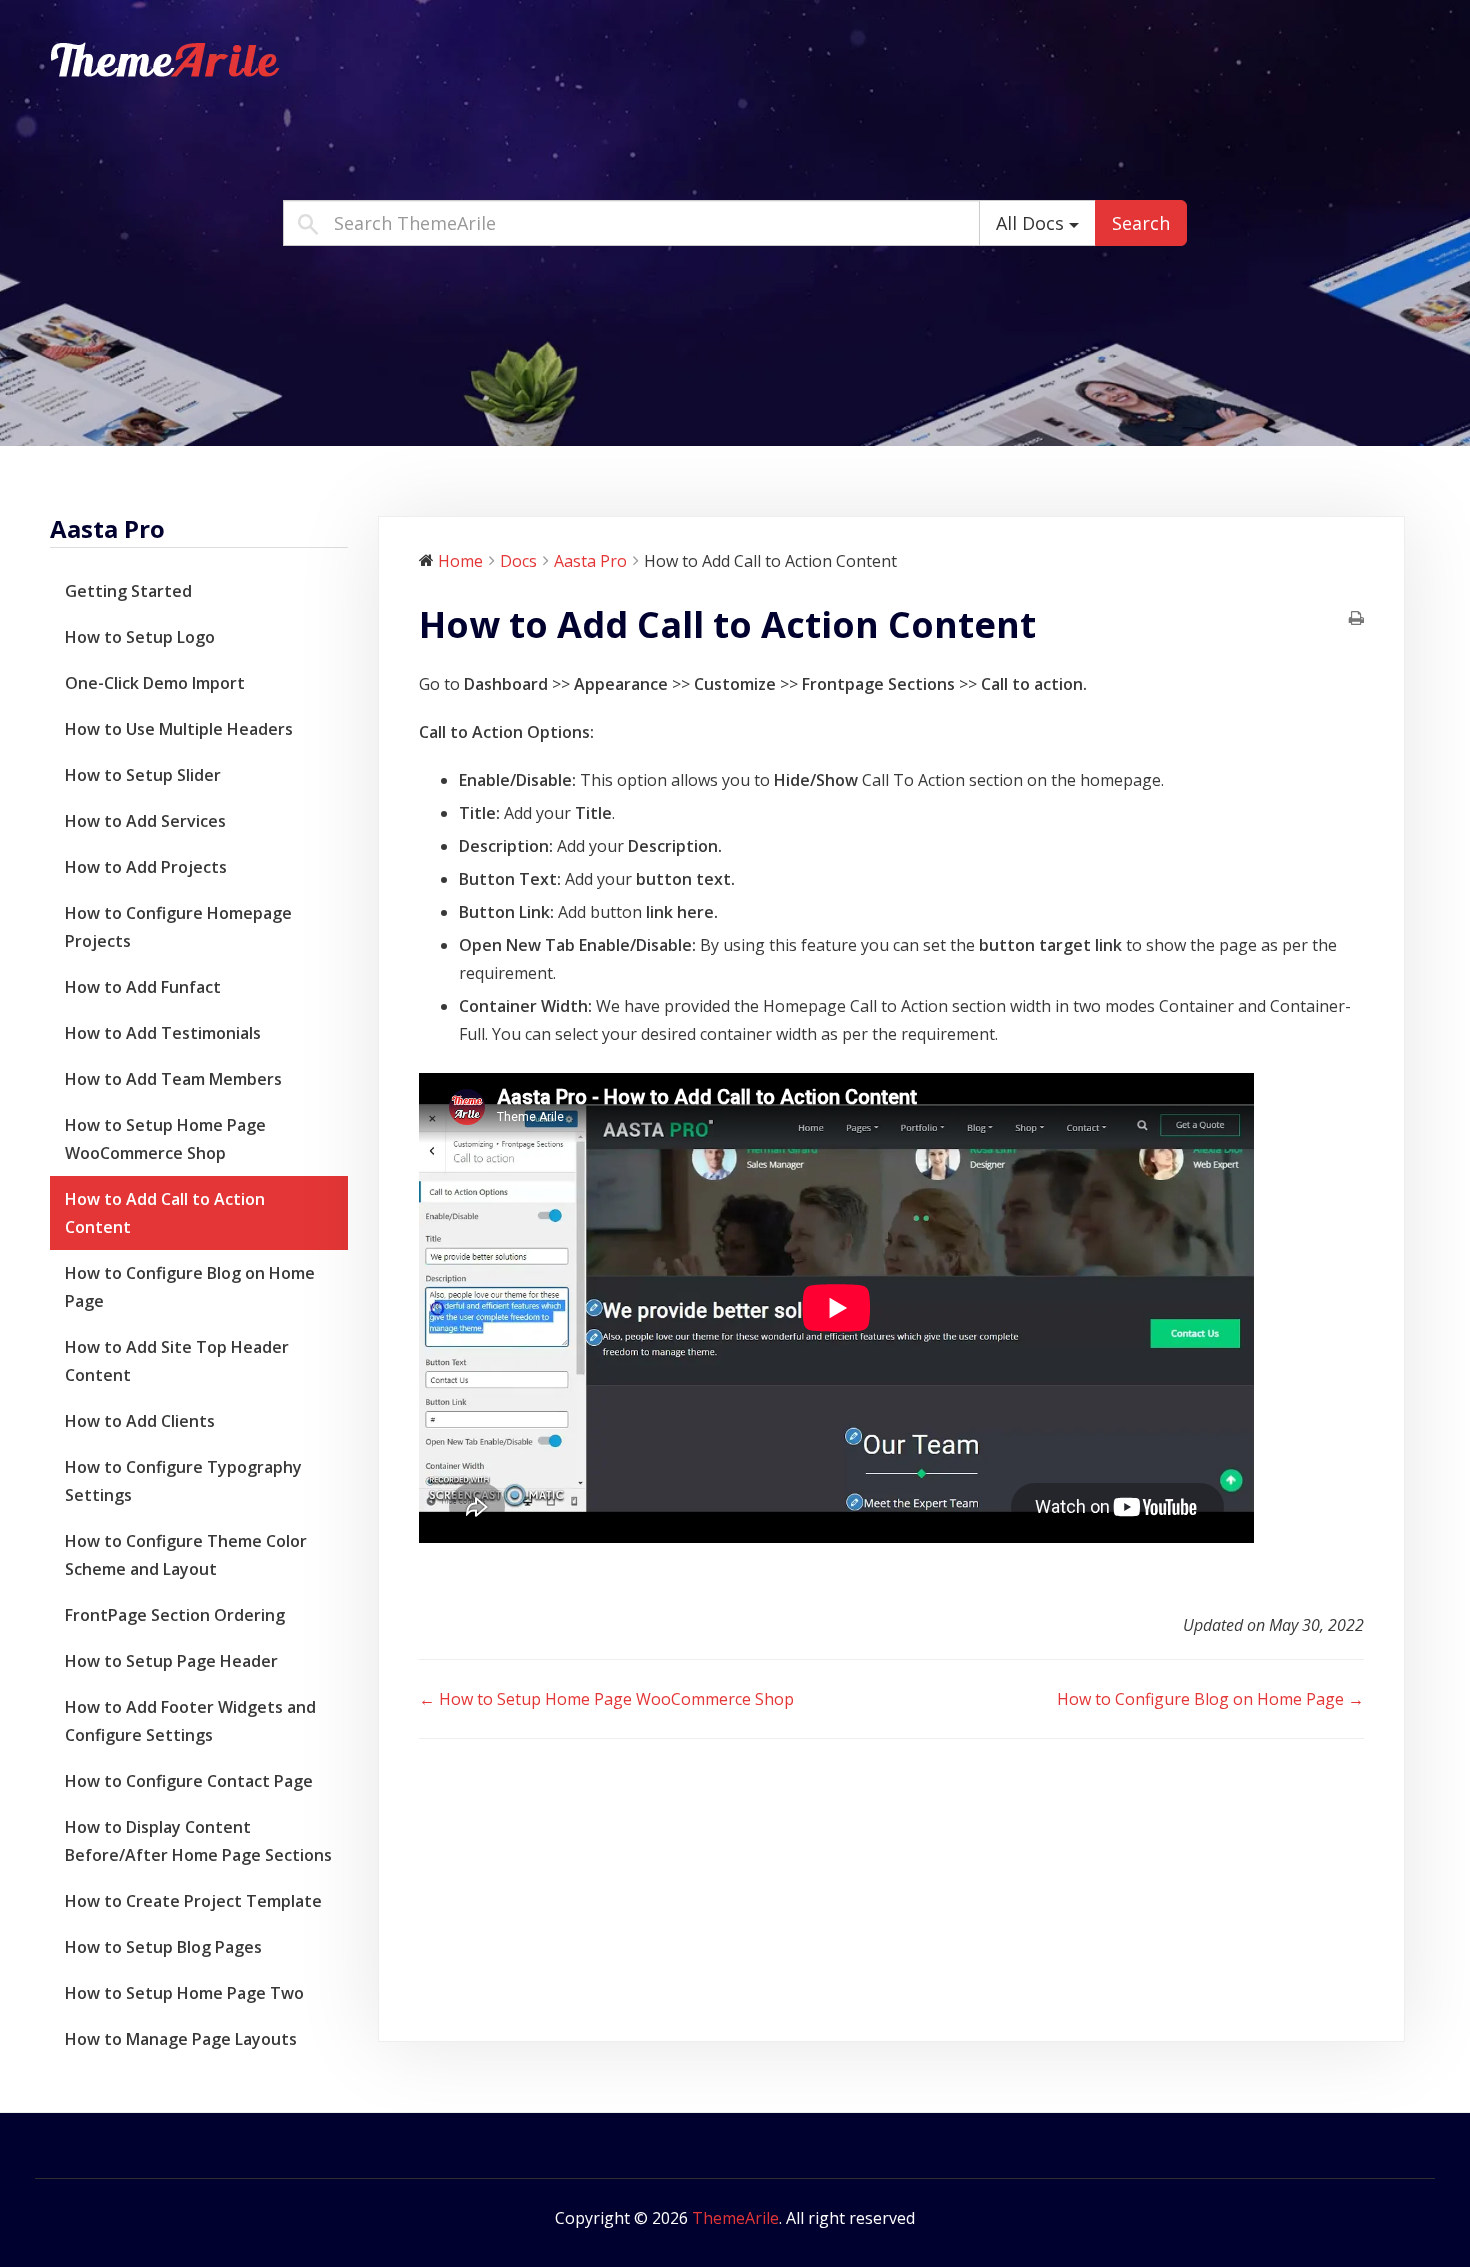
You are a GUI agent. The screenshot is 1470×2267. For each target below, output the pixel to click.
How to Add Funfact (143, 987)
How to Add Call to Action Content (165, 1213)
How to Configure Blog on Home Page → (1210, 1699)
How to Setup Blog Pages (163, 1947)
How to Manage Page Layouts (181, 2039)
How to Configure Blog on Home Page (190, 1287)
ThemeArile (735, 2218)
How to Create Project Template (193, 1901)
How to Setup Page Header (171, 1661)
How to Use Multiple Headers (179, 729)
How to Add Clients (140, 1421)
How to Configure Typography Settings (183, 1481)
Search (1141, 223)
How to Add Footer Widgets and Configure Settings (190, 1721)
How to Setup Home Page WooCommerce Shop (165, 1139)
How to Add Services (145, 821)
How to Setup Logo (140, 637)
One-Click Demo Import (155, 683)
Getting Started (128, 591)
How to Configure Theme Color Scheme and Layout (186, 1555)
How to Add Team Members (173, 1079)
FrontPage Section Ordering (175, 1615)
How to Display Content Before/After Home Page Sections (198, 1841)
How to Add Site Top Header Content (177, 1361)
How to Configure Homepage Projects (178, 927)
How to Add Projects (146, 867)
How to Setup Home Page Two (184, 1993)
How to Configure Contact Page (189, 1781)
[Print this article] (1356, 619)
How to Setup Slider (143, 775)
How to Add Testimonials (163, 1033)
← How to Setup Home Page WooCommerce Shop (606, 1699)
